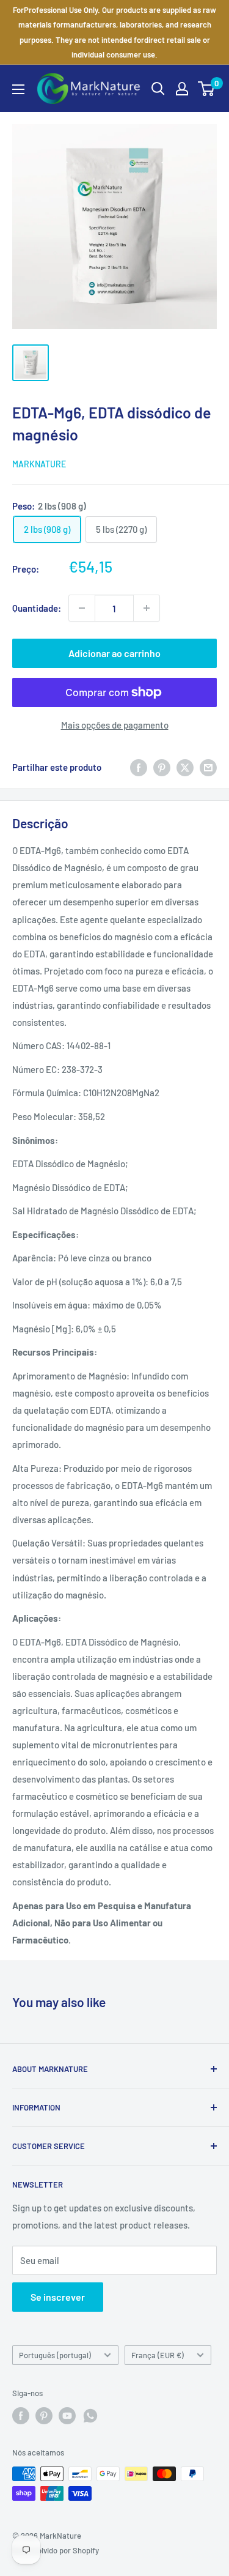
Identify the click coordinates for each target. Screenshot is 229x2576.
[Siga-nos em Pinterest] (44, 2416)
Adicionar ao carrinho (114, 653)
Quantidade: (37, 608)
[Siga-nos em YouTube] (67, 2416)
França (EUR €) (158, 2355)
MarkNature (39, 464)
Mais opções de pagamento (115, 725)
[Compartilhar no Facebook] (139, 767)
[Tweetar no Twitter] (185, 767)
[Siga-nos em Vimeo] (90, 2416)
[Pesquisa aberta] (158, 89)
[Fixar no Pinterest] (162, 767)
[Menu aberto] (18, 89)
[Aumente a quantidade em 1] (147, 608)
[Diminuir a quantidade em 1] (82, 608)
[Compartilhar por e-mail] (208, 767)
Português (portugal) (55, 2355)
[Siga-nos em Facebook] (21, 2416)
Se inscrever (58, 2297)
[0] (207, 89)
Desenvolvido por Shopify (56, 2550)
